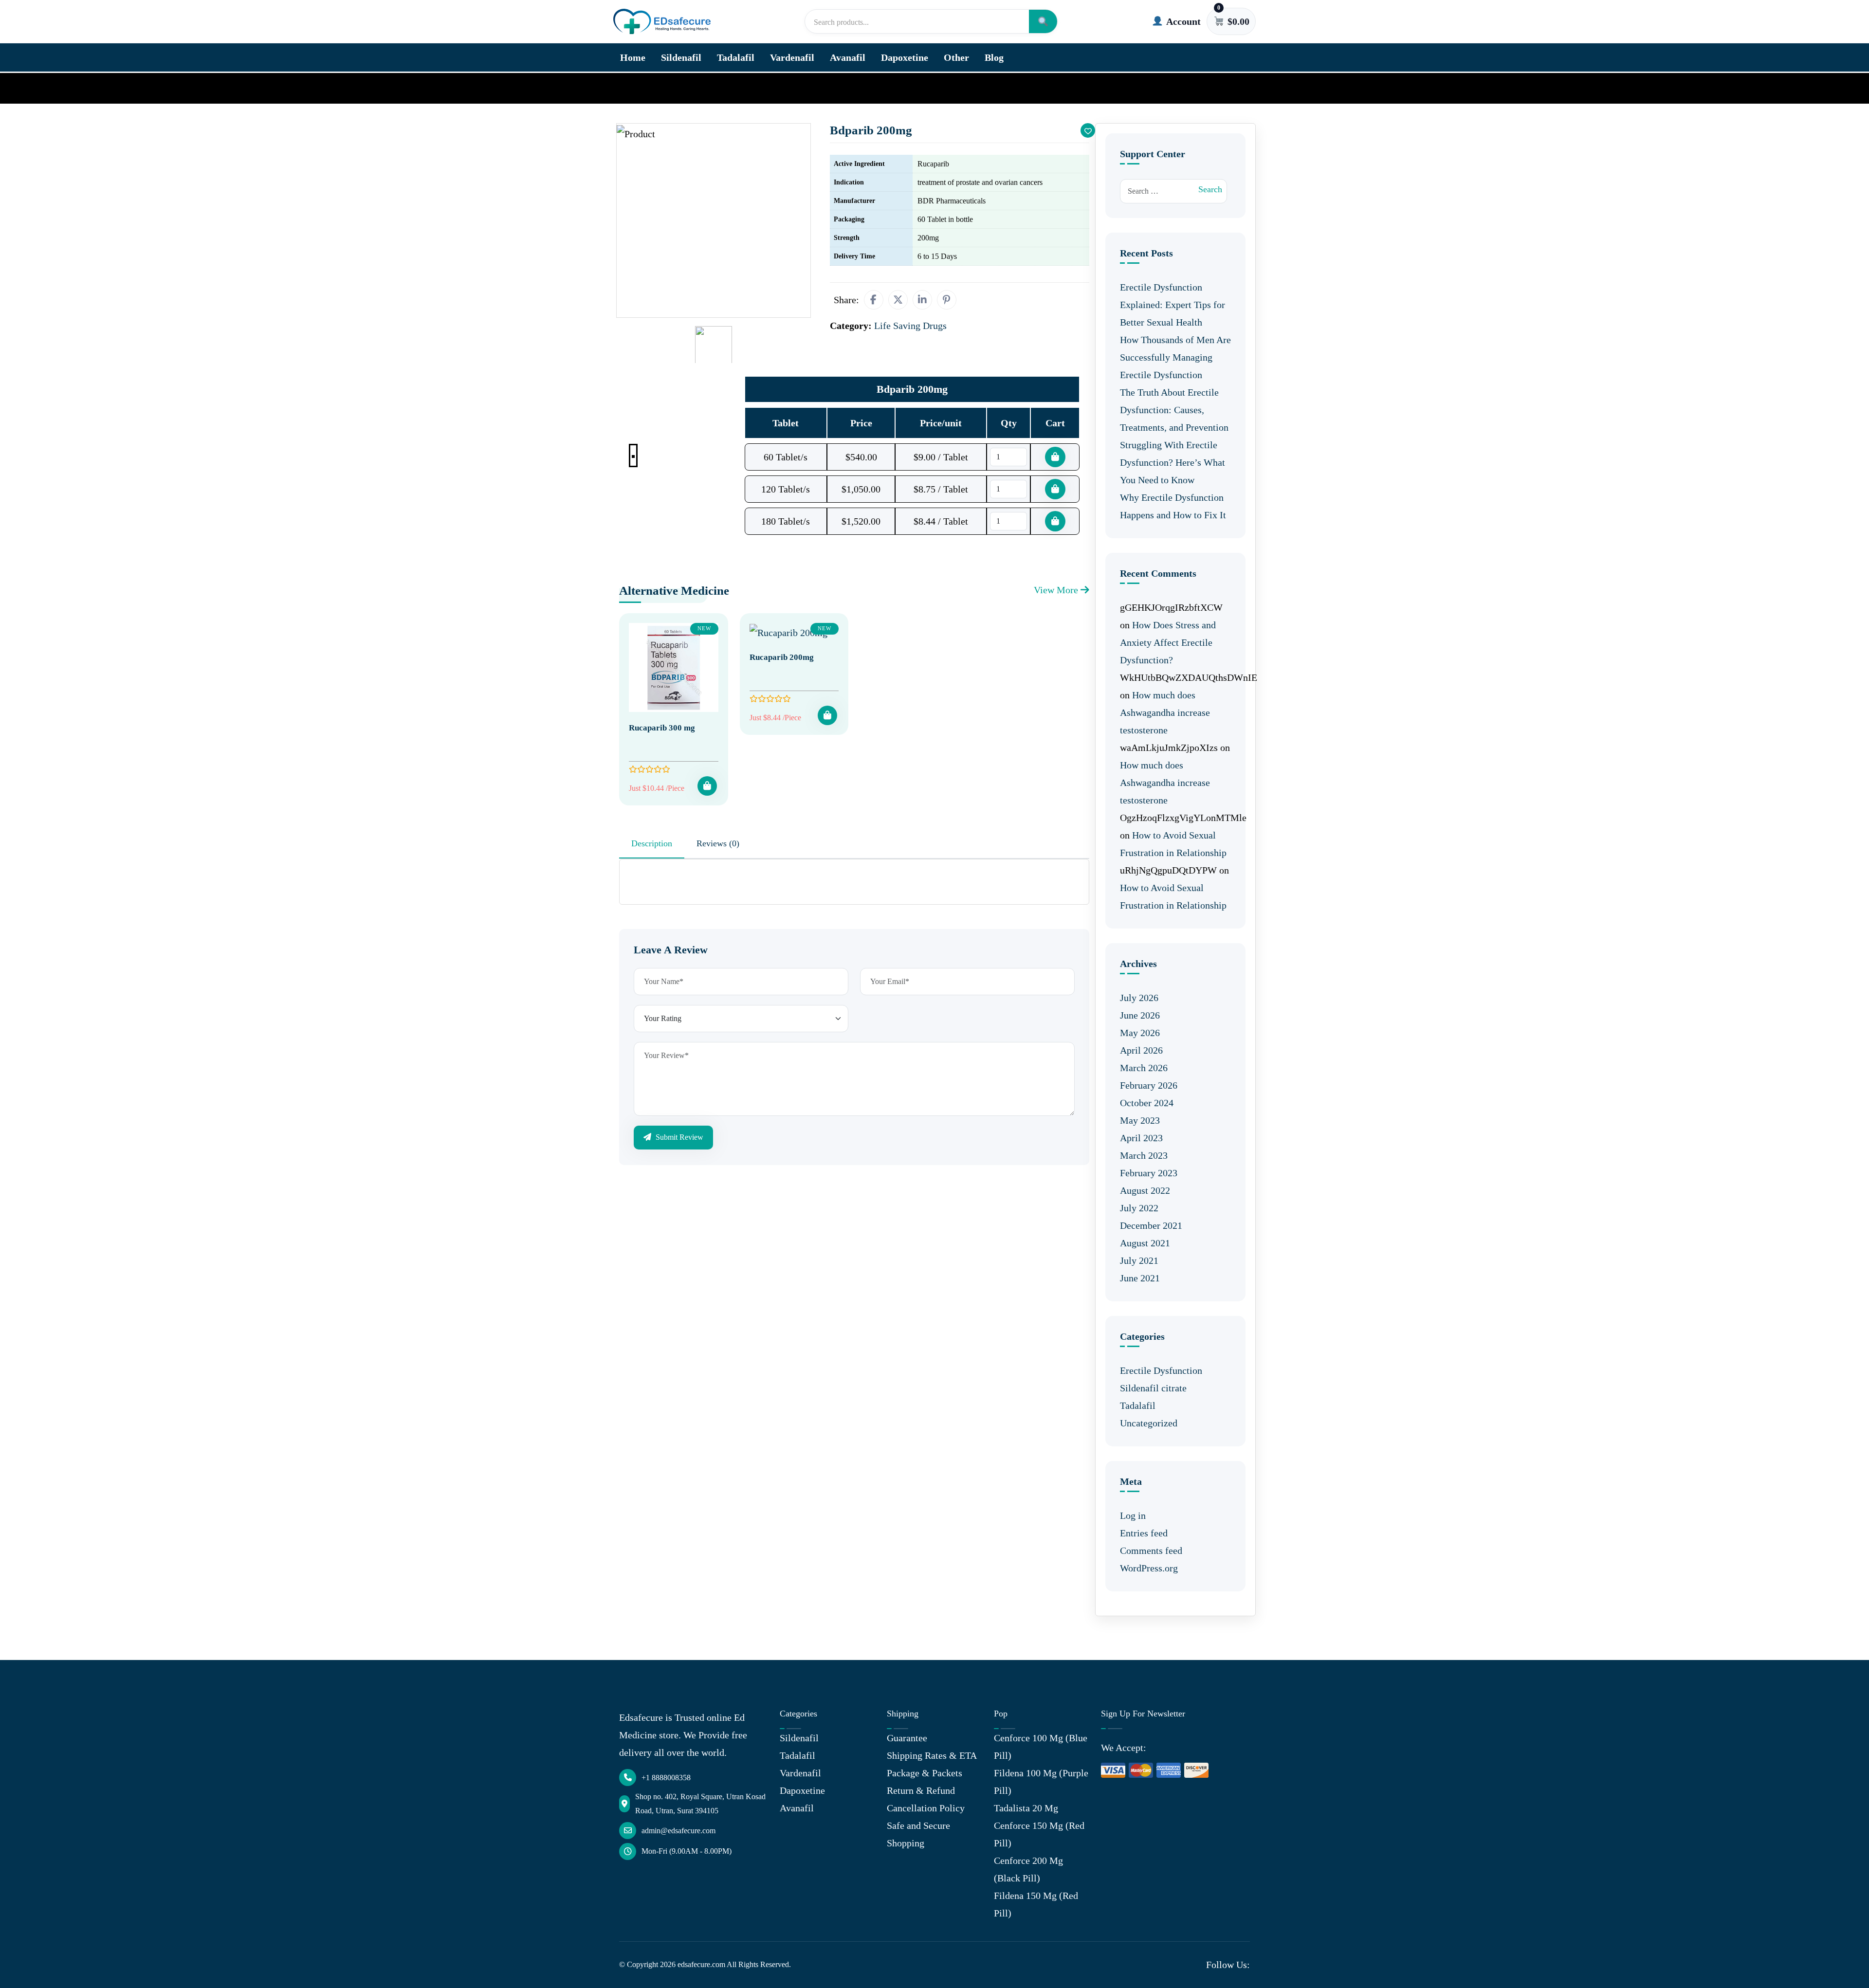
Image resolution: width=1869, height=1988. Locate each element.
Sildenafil (681, 57)
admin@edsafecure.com (678, 1831)
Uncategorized (1149, 1423)
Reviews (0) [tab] (718, 843)
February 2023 (1149, 1173)
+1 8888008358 (666, 1778)
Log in (1133, 1515)
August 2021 (1145, 1243)
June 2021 (1140, 1278)
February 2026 (1149, 1085)
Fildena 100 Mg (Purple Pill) (1041, 1782)
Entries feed (1144, 1533)
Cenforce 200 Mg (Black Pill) (1028, 1869)
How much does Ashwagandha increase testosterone (1165, 712)
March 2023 (1144, 1155)
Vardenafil (792, 57)
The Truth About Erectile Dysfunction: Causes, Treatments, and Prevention (1174, 410)
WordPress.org (1149, 1568)
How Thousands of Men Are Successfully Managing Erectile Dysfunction (1175, 357)
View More (1057, 590)
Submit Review (678, 1137)
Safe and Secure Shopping (918, 1834)
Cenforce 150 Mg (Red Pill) (1039, 1834)
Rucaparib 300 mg (662, 728)
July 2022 (1139, 1208)
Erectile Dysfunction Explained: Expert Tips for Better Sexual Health (1173, 305)
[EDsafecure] (662, 22)
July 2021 (1139, 1260)
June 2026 (1140, 1015)
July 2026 (1139, 998)
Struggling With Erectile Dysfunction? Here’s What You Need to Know (1173, 462)
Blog (994, 57)
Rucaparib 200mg (782, 657)
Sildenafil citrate (1153, 1388)
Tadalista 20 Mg (1026, 1808)
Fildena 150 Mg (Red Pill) (1036, 1904)
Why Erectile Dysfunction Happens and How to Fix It (1173, 506)
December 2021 (1151, 1225)
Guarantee (907, 1738)
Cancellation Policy (926, 1808)
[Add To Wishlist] (1088, 130)
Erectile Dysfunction (1161, 1370)
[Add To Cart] (707, 786)
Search (1210, 189)
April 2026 (1141, 1050)
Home (633, 57)
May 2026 (1140, 1033)
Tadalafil (736, 57)
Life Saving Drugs (683, 88)
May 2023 (1140, 1120)
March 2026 (1144, 1068)
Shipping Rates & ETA (932, 1755)
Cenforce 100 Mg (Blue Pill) (1041, 1747)
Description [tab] (652, 843)
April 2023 (1141, 1138)
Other (956, 57)
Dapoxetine (905, 57)
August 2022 (1145, 1190)
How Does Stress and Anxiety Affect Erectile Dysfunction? (1168, 642)
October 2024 (1147, 1103)
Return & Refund (921, 1790)
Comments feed (1151, 1550)
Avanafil (848, 57)
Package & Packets (925, 1773)
